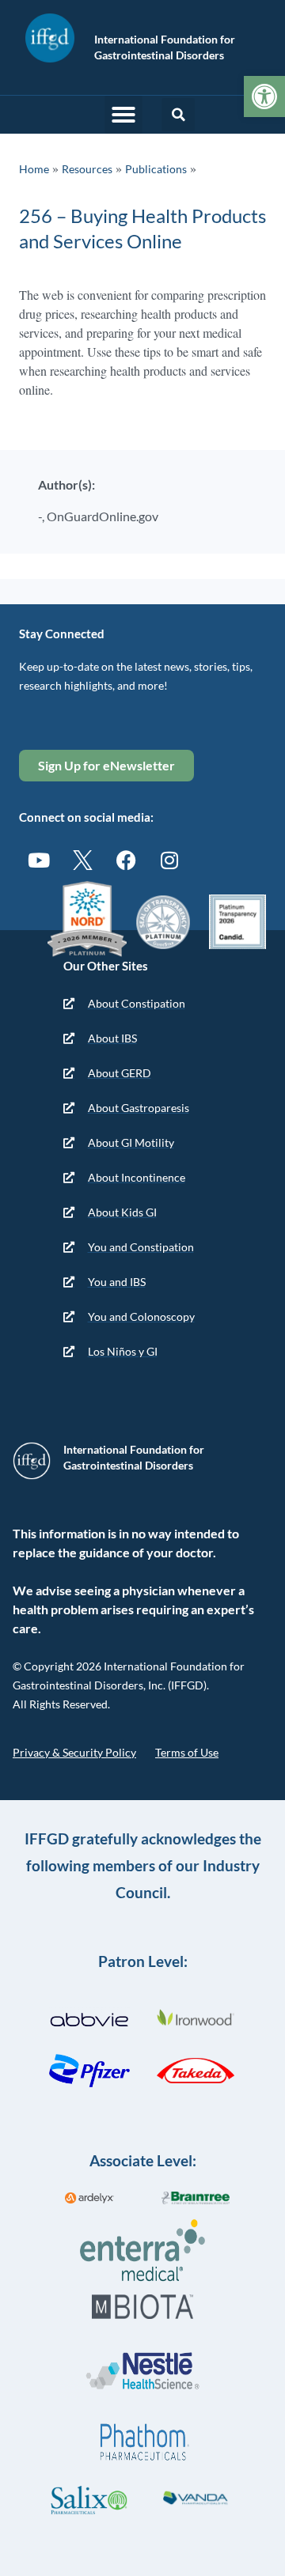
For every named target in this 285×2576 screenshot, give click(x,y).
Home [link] (34, 169)
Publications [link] (156, 169)
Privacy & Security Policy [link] (74, 1752)
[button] (123, 115)
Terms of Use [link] (187, 1752)
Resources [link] (87, 169)
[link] (264, 96)
